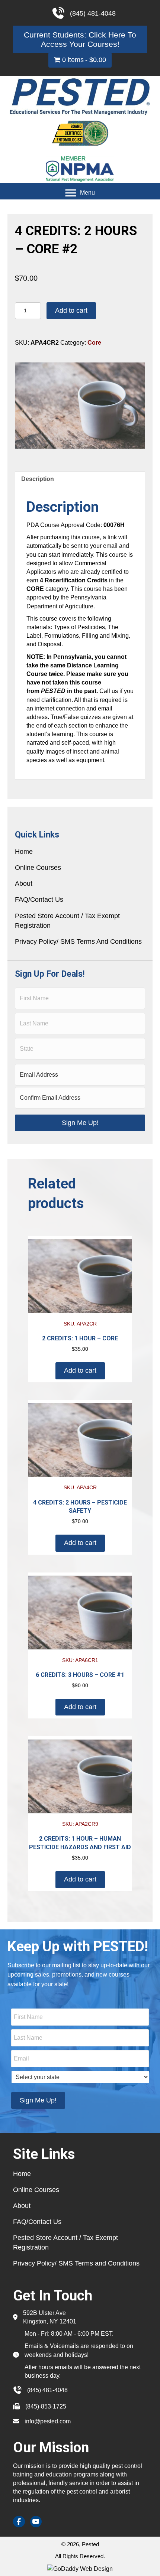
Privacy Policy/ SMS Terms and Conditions (78, 941)
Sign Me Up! (80, 1123)
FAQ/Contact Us (39, 900)
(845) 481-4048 (47, 2390)
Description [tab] (38, 479)
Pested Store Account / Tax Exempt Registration (67, 921)
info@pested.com (48, 2421)
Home (24, 852)
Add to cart (71, 310)
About (24, 884)
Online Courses (38, 868)
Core (94, 343)
